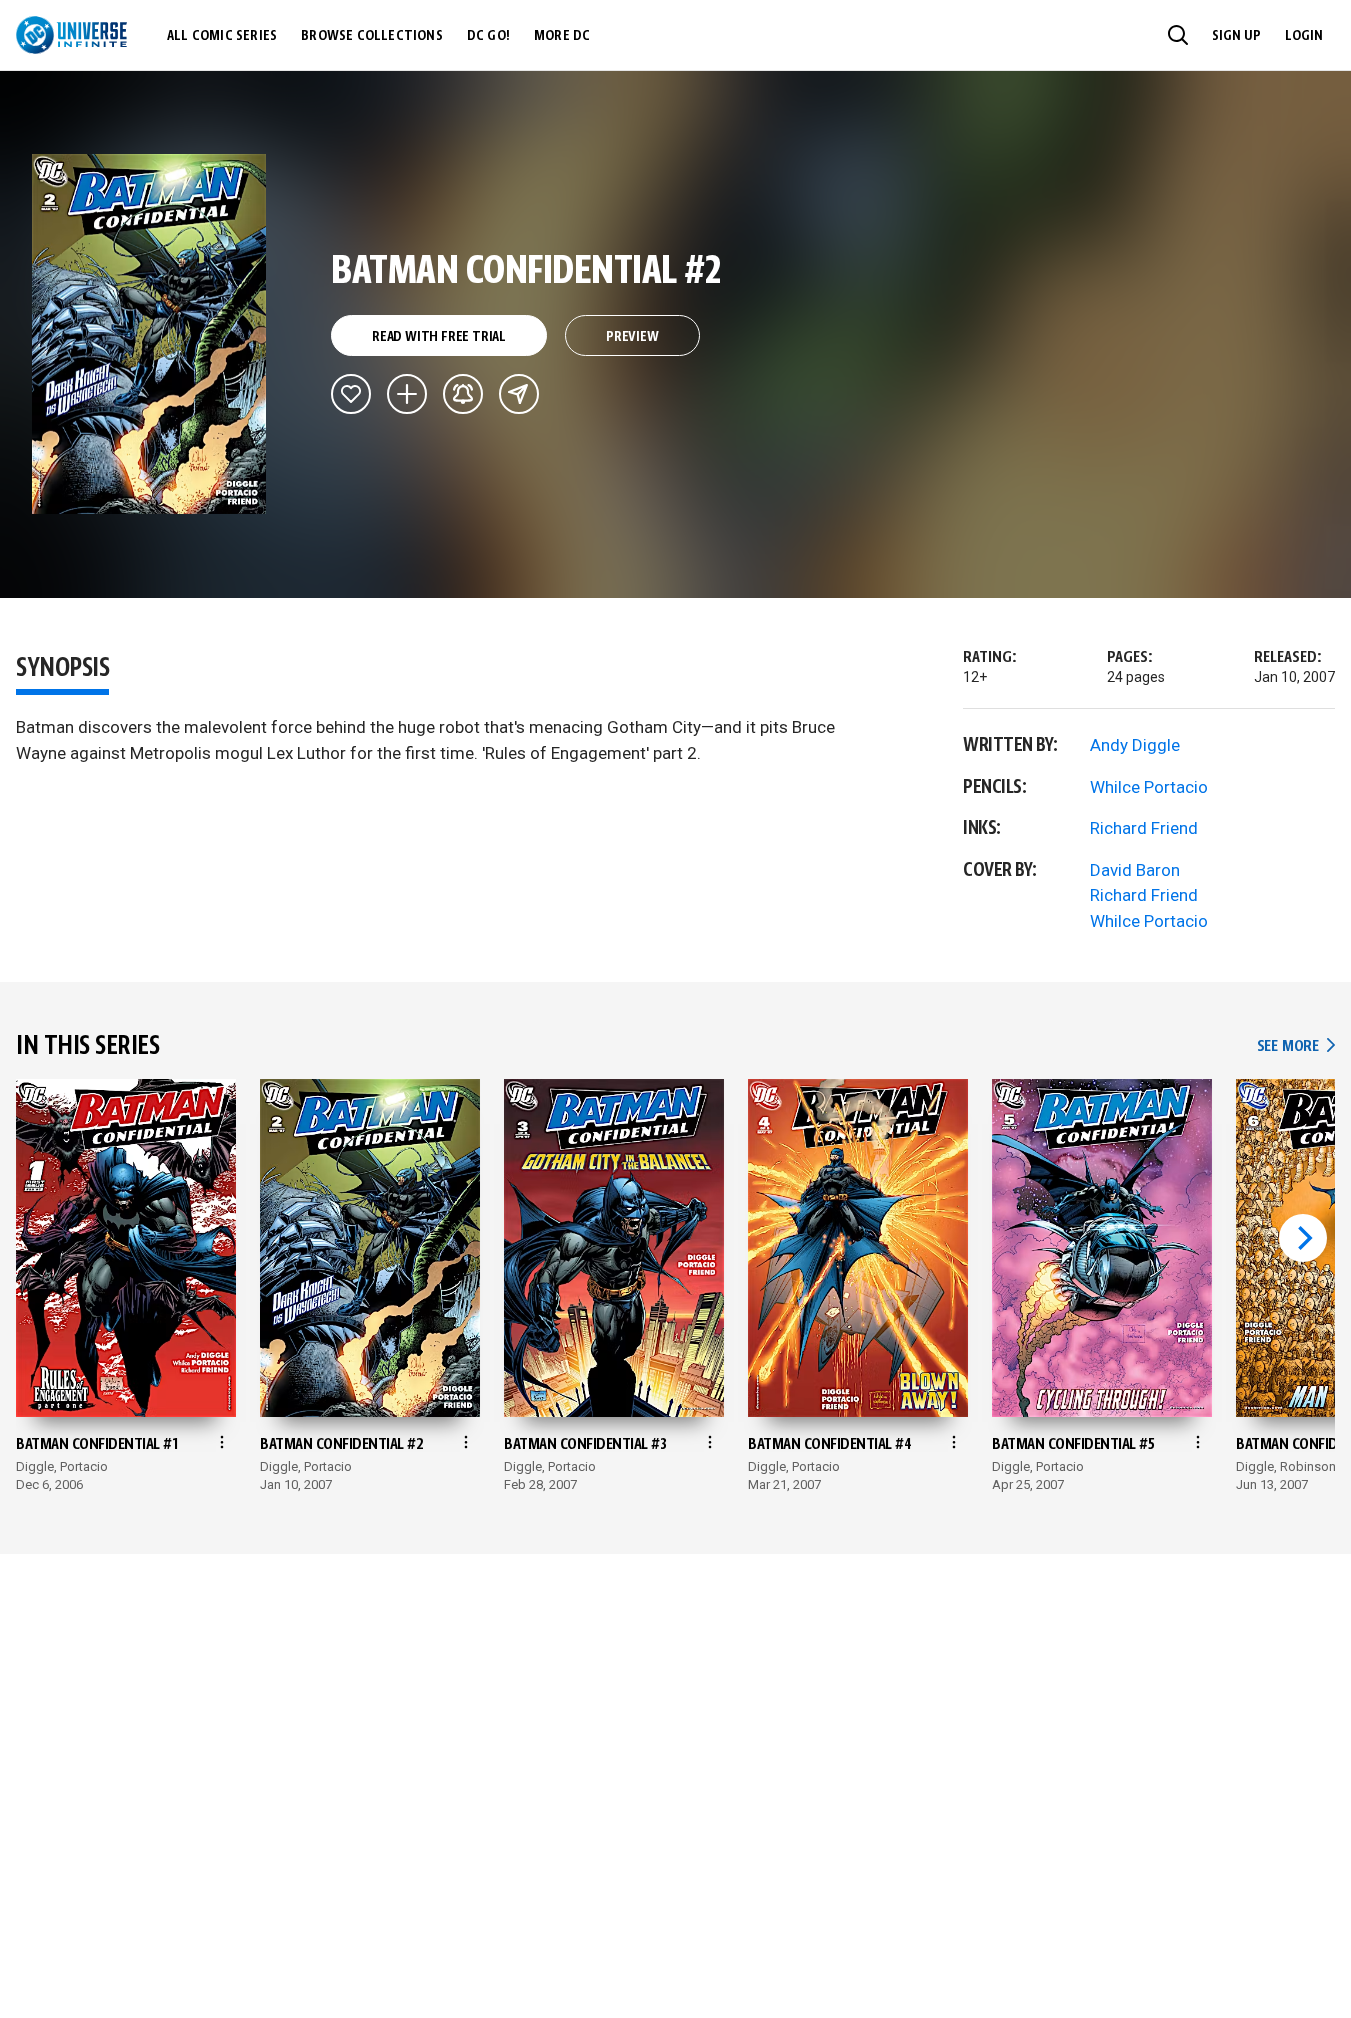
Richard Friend (1144, 828)
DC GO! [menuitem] (488, 36)
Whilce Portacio (1149, 787)
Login (1304, 36)
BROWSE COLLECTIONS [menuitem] (372, 36)
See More (1296, 1046)
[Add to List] (407, 394)
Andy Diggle (1135, 745)
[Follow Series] (463, 394)
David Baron (1135, 870)
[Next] (1303, 1238)
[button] (1178, 35)
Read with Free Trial (439, 337)
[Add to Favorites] (351, 394)
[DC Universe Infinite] (71, 35)
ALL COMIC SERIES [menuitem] (222, 36)
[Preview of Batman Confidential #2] (149, 334)
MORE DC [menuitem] (562, 36)
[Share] (519, 394)
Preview (632, 337)
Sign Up (1236, 36)
